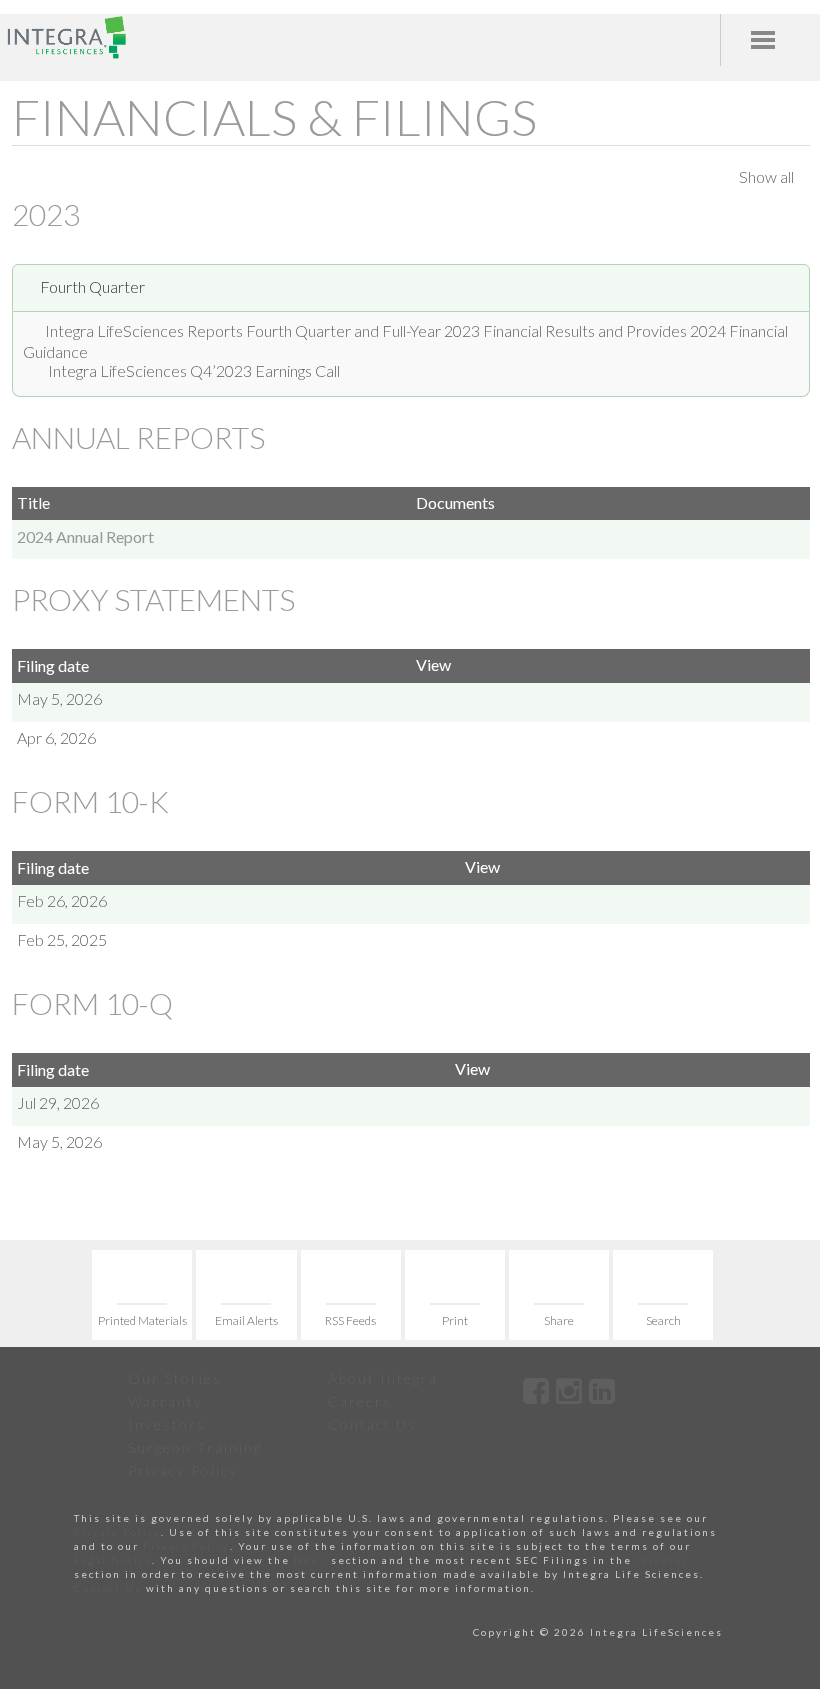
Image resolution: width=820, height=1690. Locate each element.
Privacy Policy (183, 1470)
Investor (662, 1560)
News (310, 1560)
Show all (766, 176)
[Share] (559, 1295)
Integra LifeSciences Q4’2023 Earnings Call (194, 370)
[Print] (455, 1295)
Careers (360, 1401)
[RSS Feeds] (351, 1295)
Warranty (165, 1401)
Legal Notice (113, 1560)
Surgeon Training (195, 1447)
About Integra (383, 1378)
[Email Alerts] (246, 1295)
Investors (167, 1424)
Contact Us (372, 1424)
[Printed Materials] (142, 1295)
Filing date (53, 665)
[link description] (537, 1390)
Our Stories (175, 1378)
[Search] (663, 1295)
